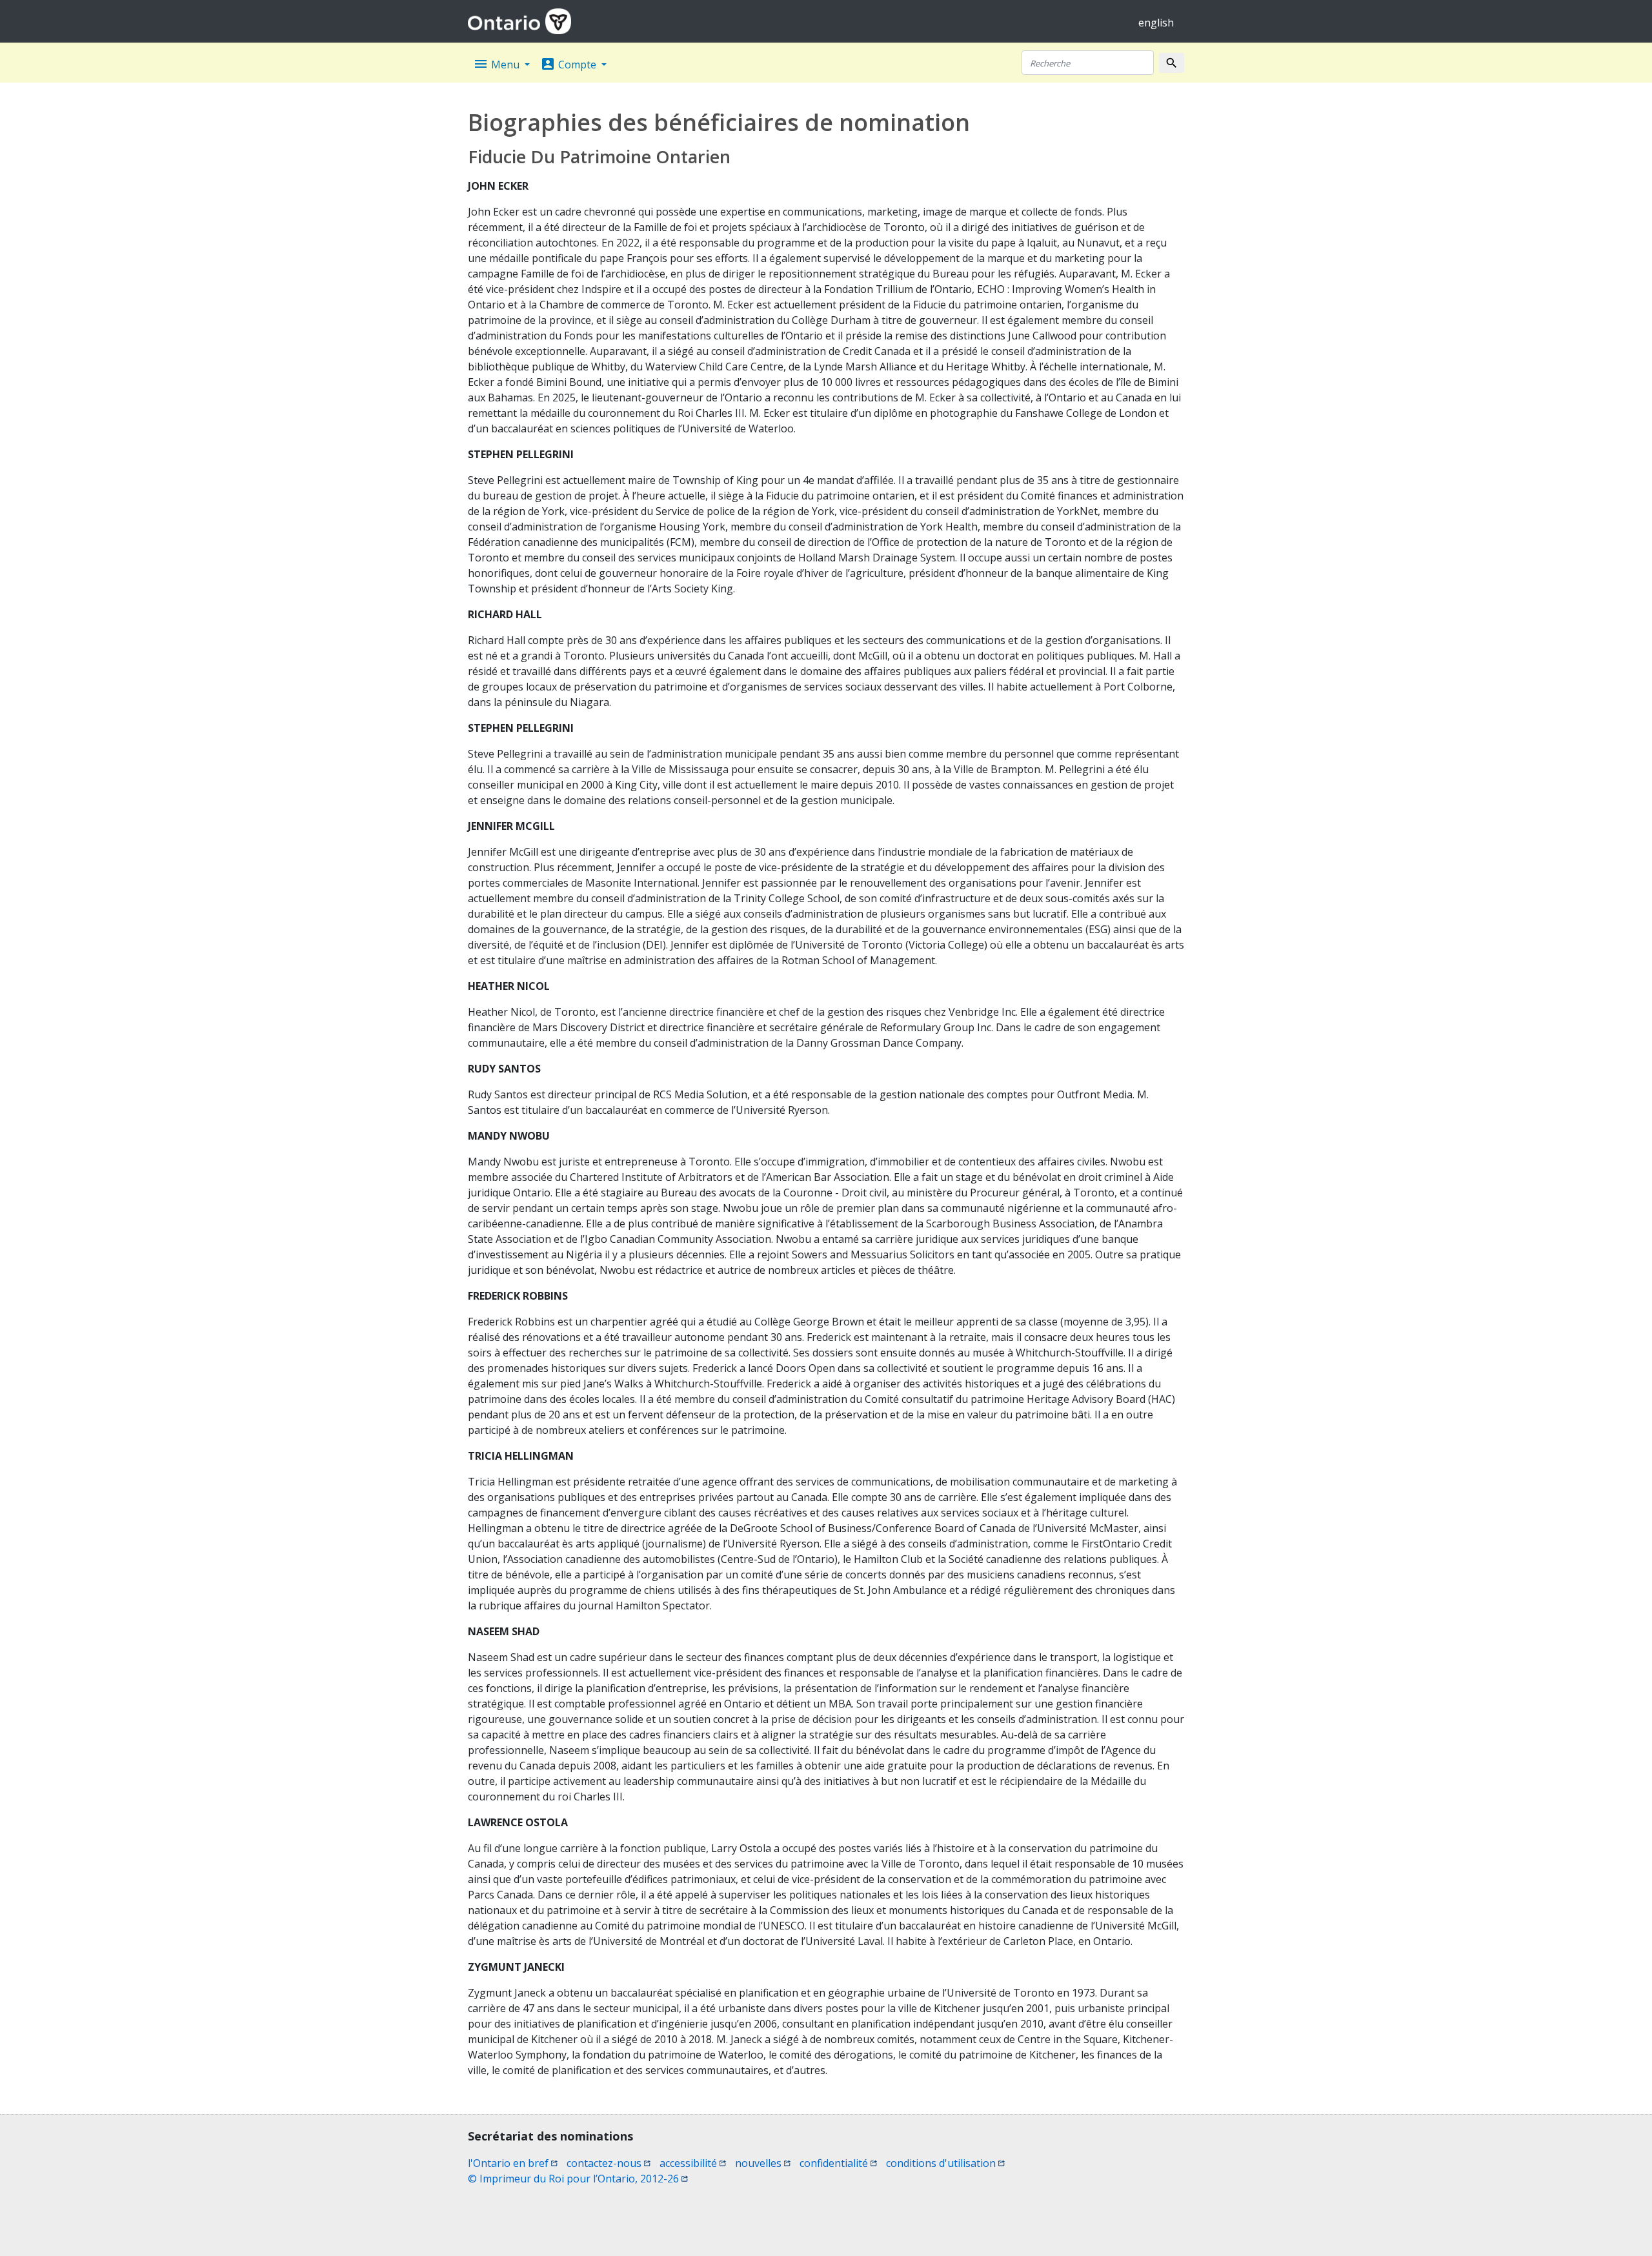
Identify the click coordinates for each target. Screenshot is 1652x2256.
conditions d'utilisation (945, 2163)
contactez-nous (609, 2163)
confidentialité (838, 2163)
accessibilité (693, 2163)
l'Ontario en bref (513, 2163)
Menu (498, 64)
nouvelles (763, 2163)
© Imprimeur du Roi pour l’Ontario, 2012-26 (578, 2179)
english (1156, 23)
